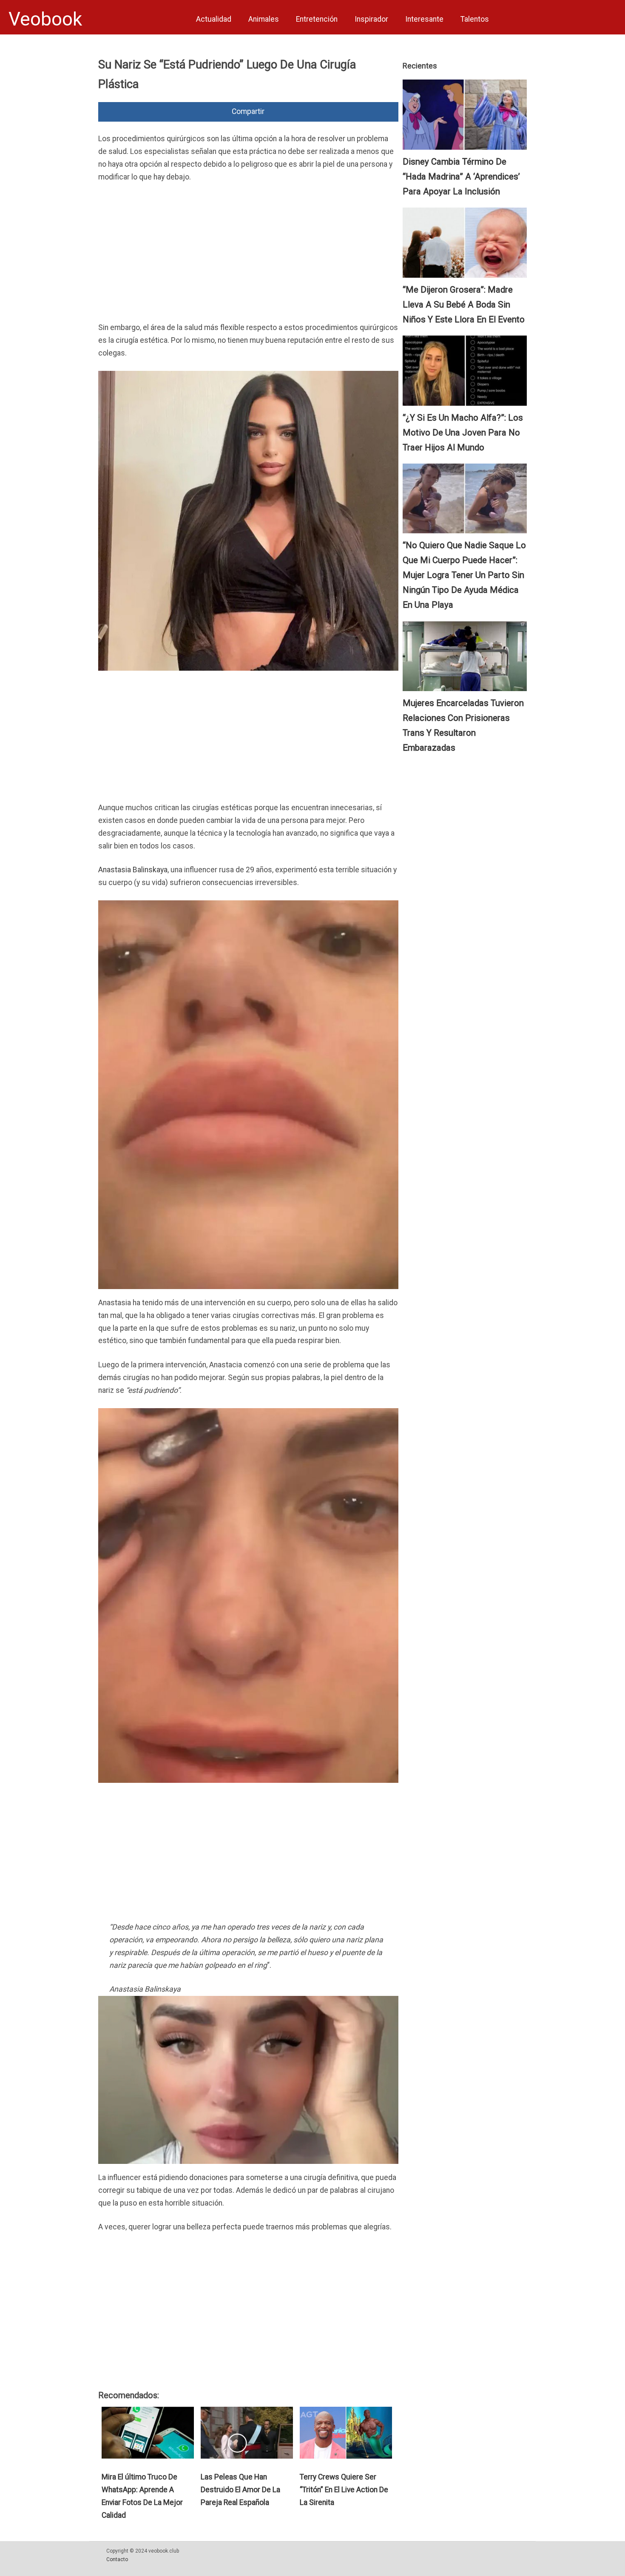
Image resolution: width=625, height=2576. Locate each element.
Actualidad (214, 19)
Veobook (45, 19)
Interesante (424, 19)
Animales (264, 19)
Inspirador (371, 19)
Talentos (475, 19)
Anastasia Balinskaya (133, 870)
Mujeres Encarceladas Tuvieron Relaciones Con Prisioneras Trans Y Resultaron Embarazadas (463, 725)
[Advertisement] (248, 254)
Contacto (117, 2559)
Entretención (317, 19)
